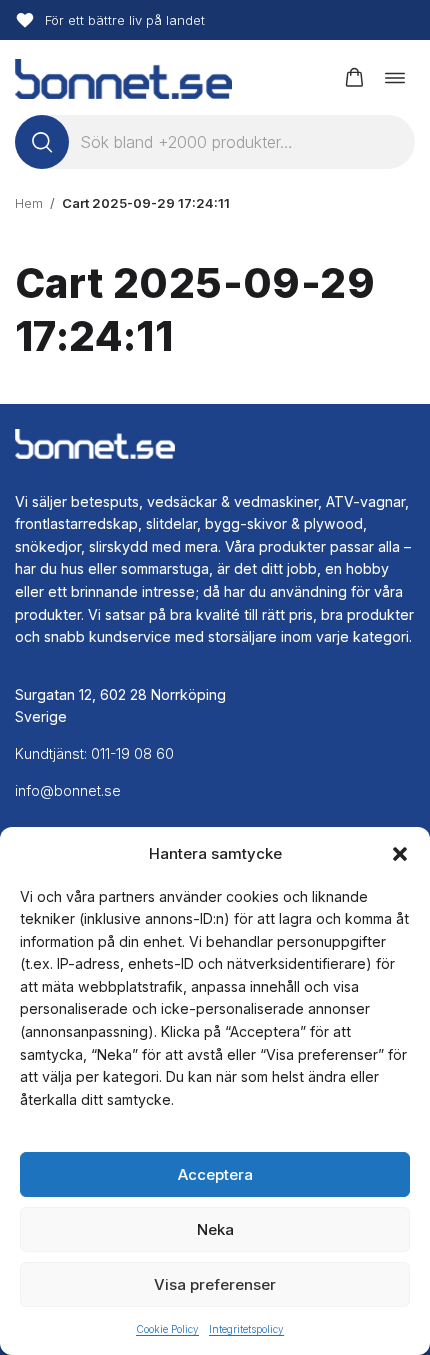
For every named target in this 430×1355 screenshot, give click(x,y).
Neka (215, 1229)
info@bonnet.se (68, 790)
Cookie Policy (167, 1329)
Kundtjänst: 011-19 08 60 (94, 753)
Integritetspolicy (246, 1329)
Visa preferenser (215, 1284)
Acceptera (215, 1174)
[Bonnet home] (123, 77)
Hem (29, 203)
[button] (400, 854)
